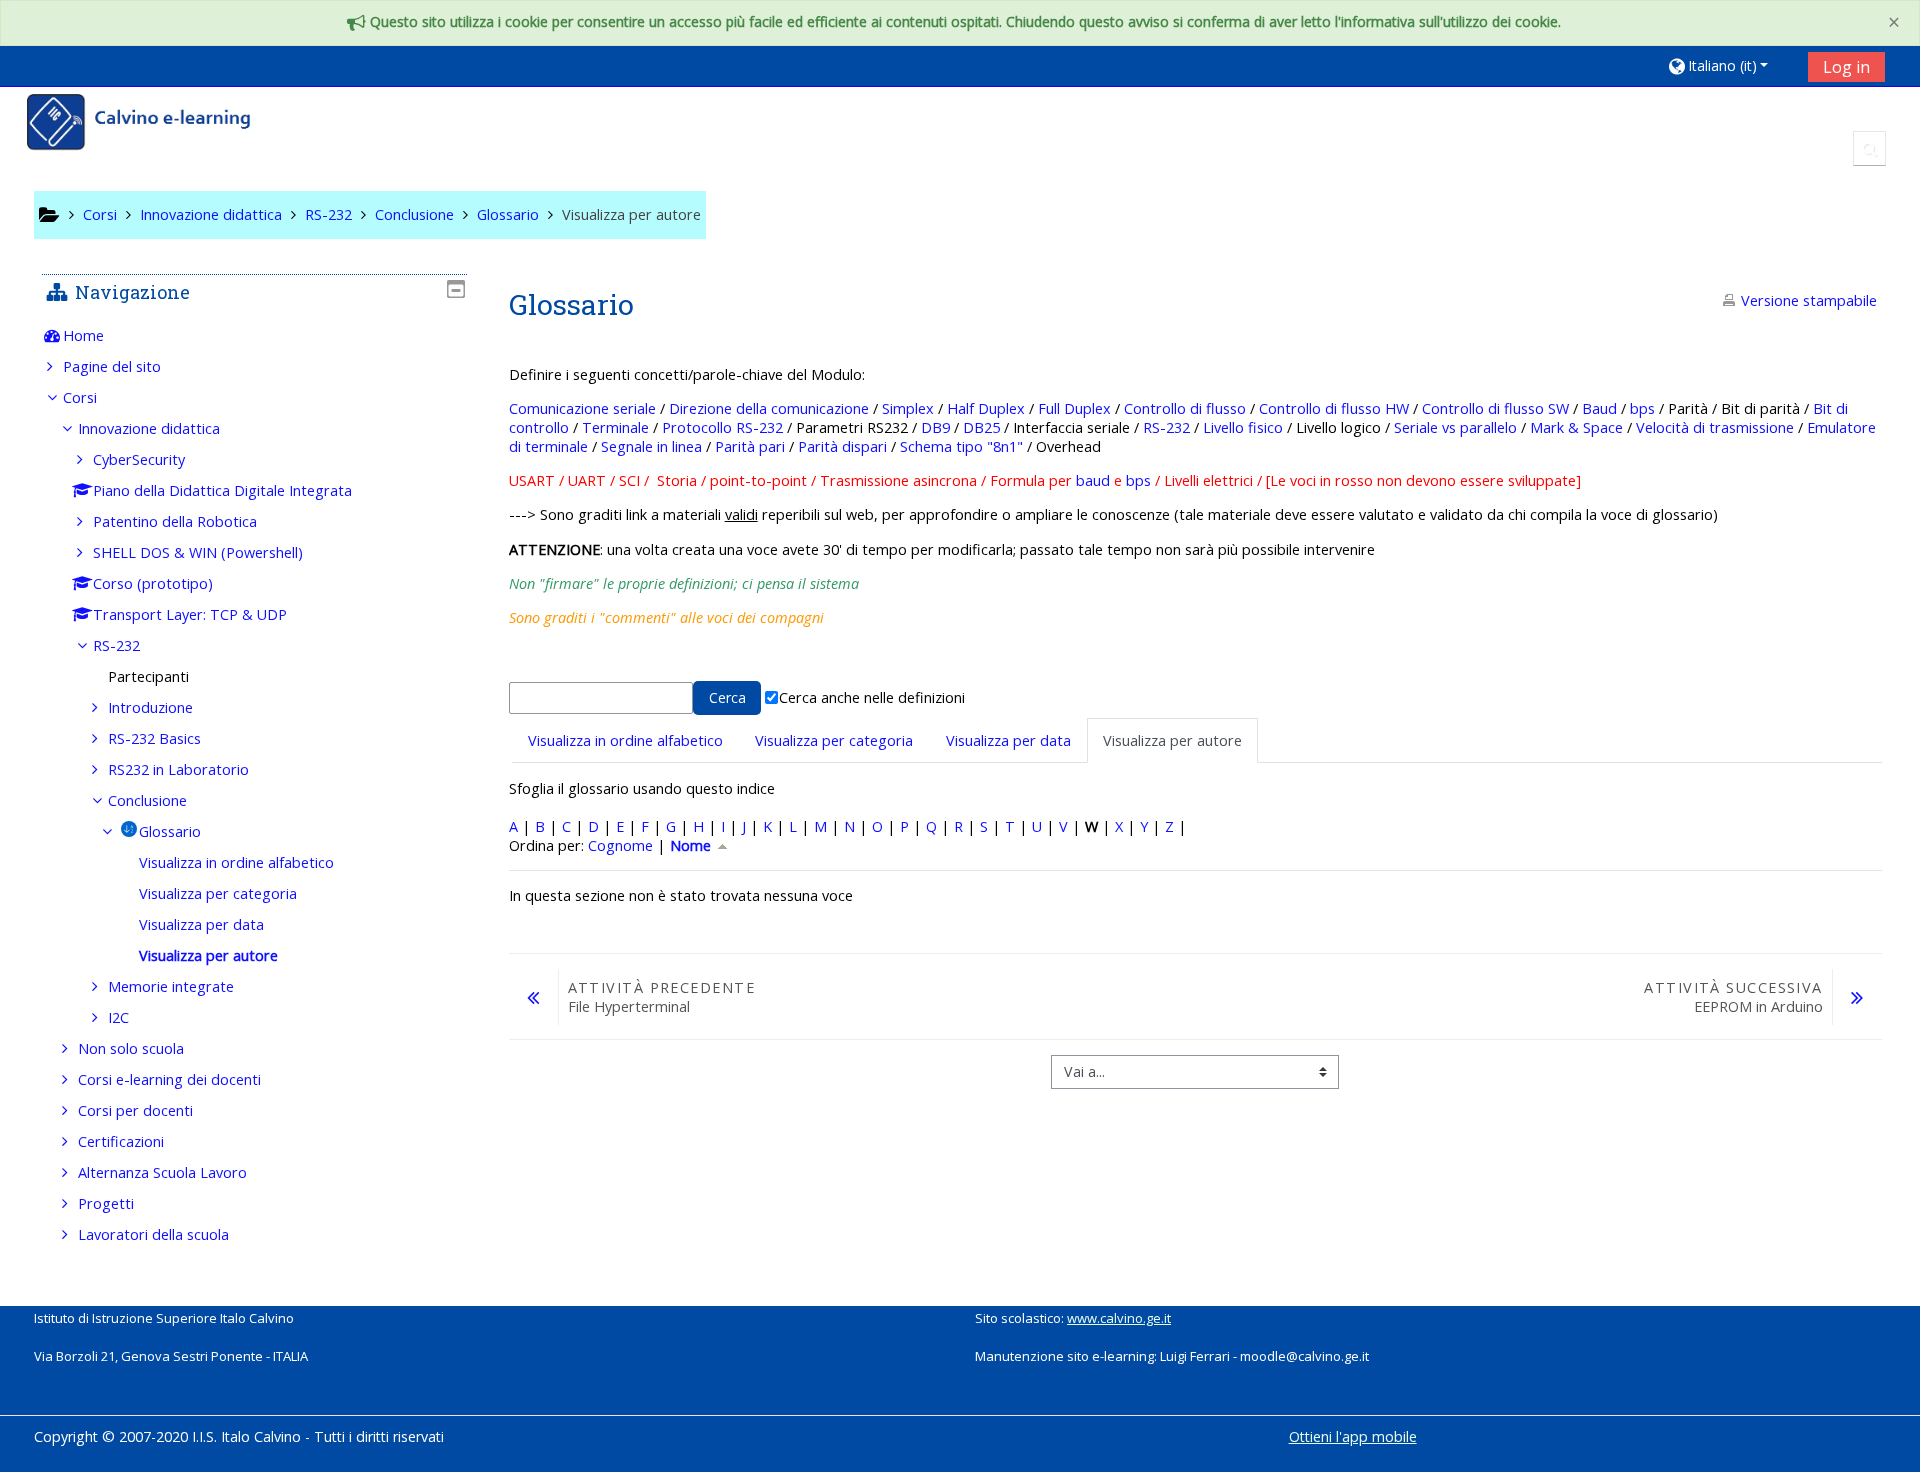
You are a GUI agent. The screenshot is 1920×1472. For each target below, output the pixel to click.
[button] (1730, 65)
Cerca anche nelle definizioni (872, 697)
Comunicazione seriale (582, 408)
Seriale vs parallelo (1455, 427)
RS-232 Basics (154, 738)
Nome (692, 845)
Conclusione (147, 800)
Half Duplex (986, 408)
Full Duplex (1074, 408)
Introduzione (150, 707)
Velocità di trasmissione (1715, 427)
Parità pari (750, 446)
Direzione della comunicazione (769, 408)
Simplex (908, 408)
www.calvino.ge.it (1119, 1318)
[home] (152, 124)
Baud (1599, 408)
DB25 (981, 427)
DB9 (935, 427)
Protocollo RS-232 (722, 427)
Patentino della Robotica (175, 521)
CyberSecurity (139, 459)
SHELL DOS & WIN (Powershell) (198, 552)
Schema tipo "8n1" (961, 446)
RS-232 (1166, 427)
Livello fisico (1243, 427)
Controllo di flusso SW (1495, 408)
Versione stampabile (1809, 300)
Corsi (80, 397)
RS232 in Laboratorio (178, 769)
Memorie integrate (171, 986)
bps (1642, 408)
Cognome (620, 845)
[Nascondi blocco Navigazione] (456, 289)
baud (1093, 480)
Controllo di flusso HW (1334, 408)
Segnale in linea (651, 446)
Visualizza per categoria (834, 740)
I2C (118, 1017)
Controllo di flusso (1185, 408)
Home (83, 335)
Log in (1846, 67)
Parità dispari (842, 446)
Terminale (615, 427)
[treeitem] (254, 336)
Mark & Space (1576, 427)
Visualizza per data (1008, 740)
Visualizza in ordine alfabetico (625, 740)
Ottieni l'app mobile (1353, 1436)
